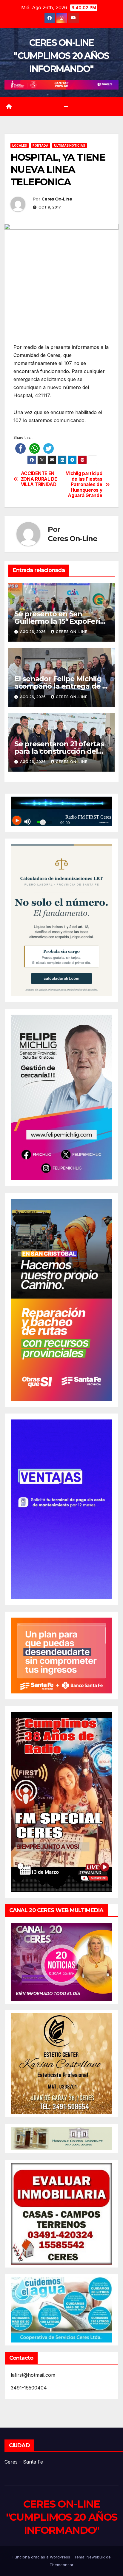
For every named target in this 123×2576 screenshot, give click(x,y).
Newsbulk (96, 2557)
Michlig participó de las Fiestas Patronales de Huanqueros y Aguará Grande (84, 485)
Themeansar (61, 2565)
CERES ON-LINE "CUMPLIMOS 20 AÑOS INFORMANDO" (61, 56)
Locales (20, 145)
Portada (40, 145)
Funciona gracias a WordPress (42, 2557)
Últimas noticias (70, 145)
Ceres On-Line (57, 199)
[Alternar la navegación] (66, 106)
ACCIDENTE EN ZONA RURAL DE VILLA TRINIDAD (39, 479)
